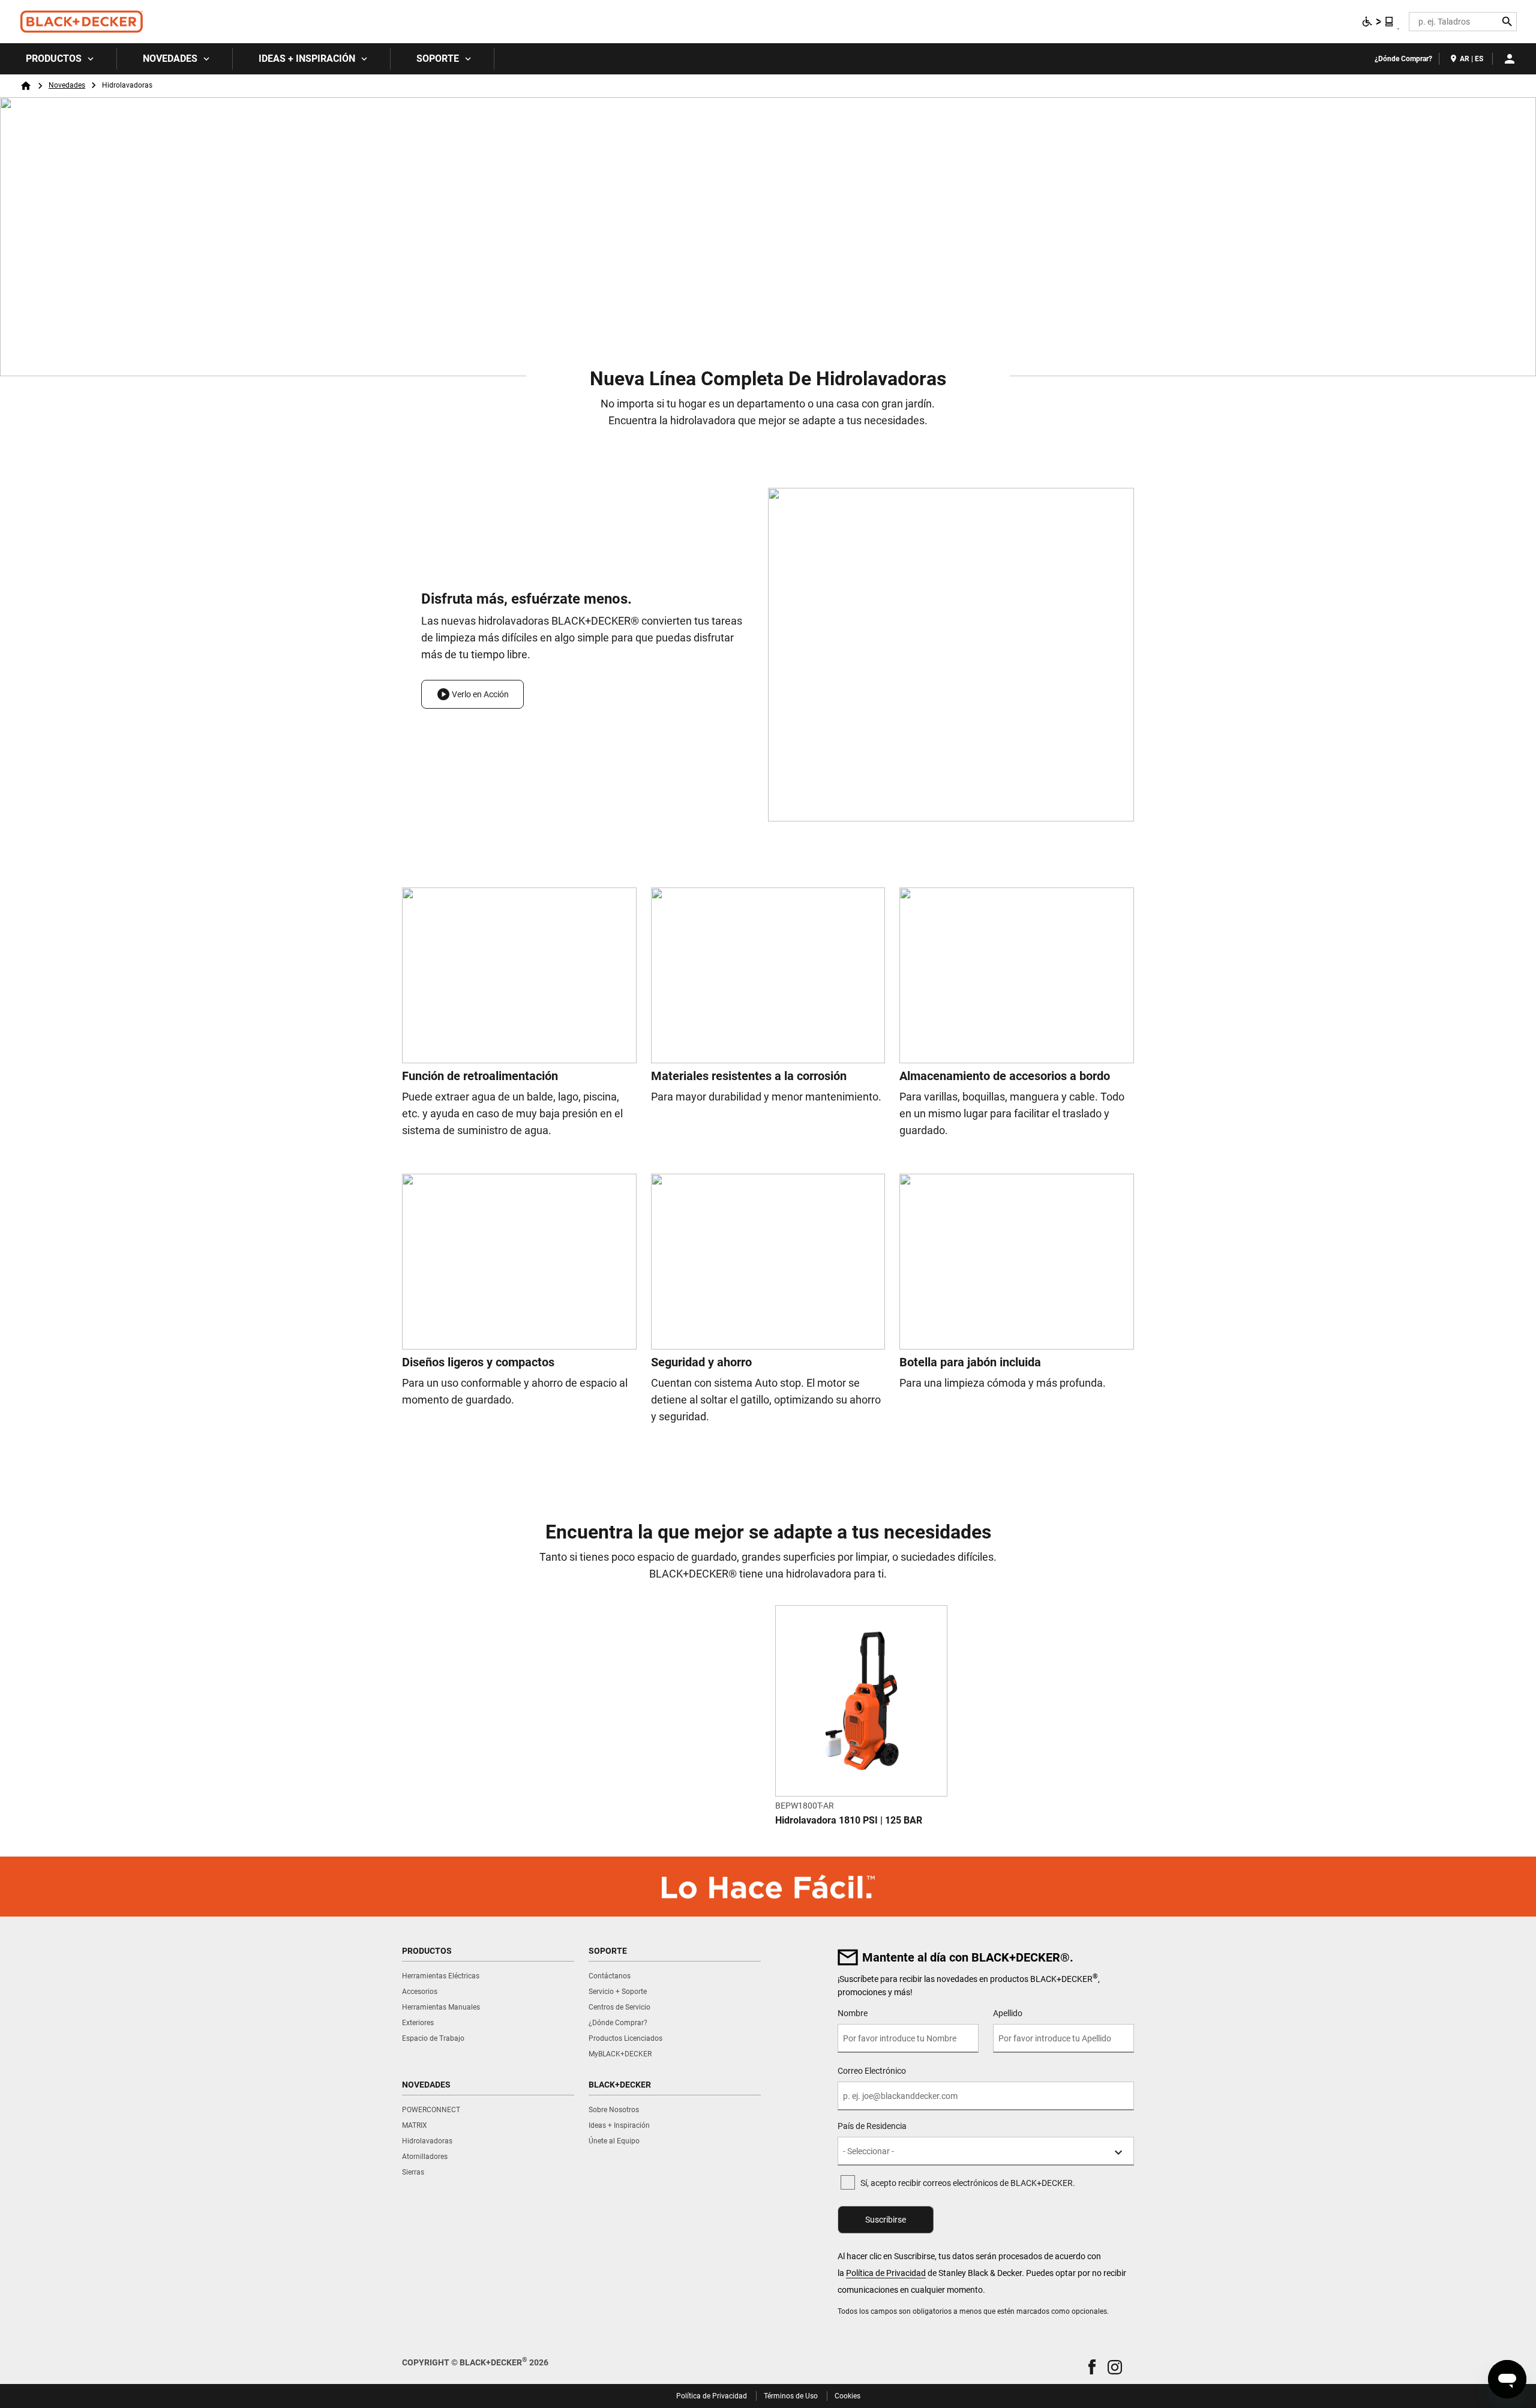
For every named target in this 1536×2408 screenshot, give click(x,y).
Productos (54, 59)
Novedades (170, 59)
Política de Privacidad (886, 2273)
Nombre (853, 2013)
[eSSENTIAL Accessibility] (1378, 22)
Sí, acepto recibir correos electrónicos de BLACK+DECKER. (968, 2183)
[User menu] (1510, 59)
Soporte (438, 59)
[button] (472, 694)
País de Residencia (872, 2126)
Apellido (1008, 2013)
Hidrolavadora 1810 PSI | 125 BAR (849, 1820)
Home (26, 86)
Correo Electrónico (872, 2071)
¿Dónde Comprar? (1403, 59)
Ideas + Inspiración (307, 59)
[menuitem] (58, 59)
